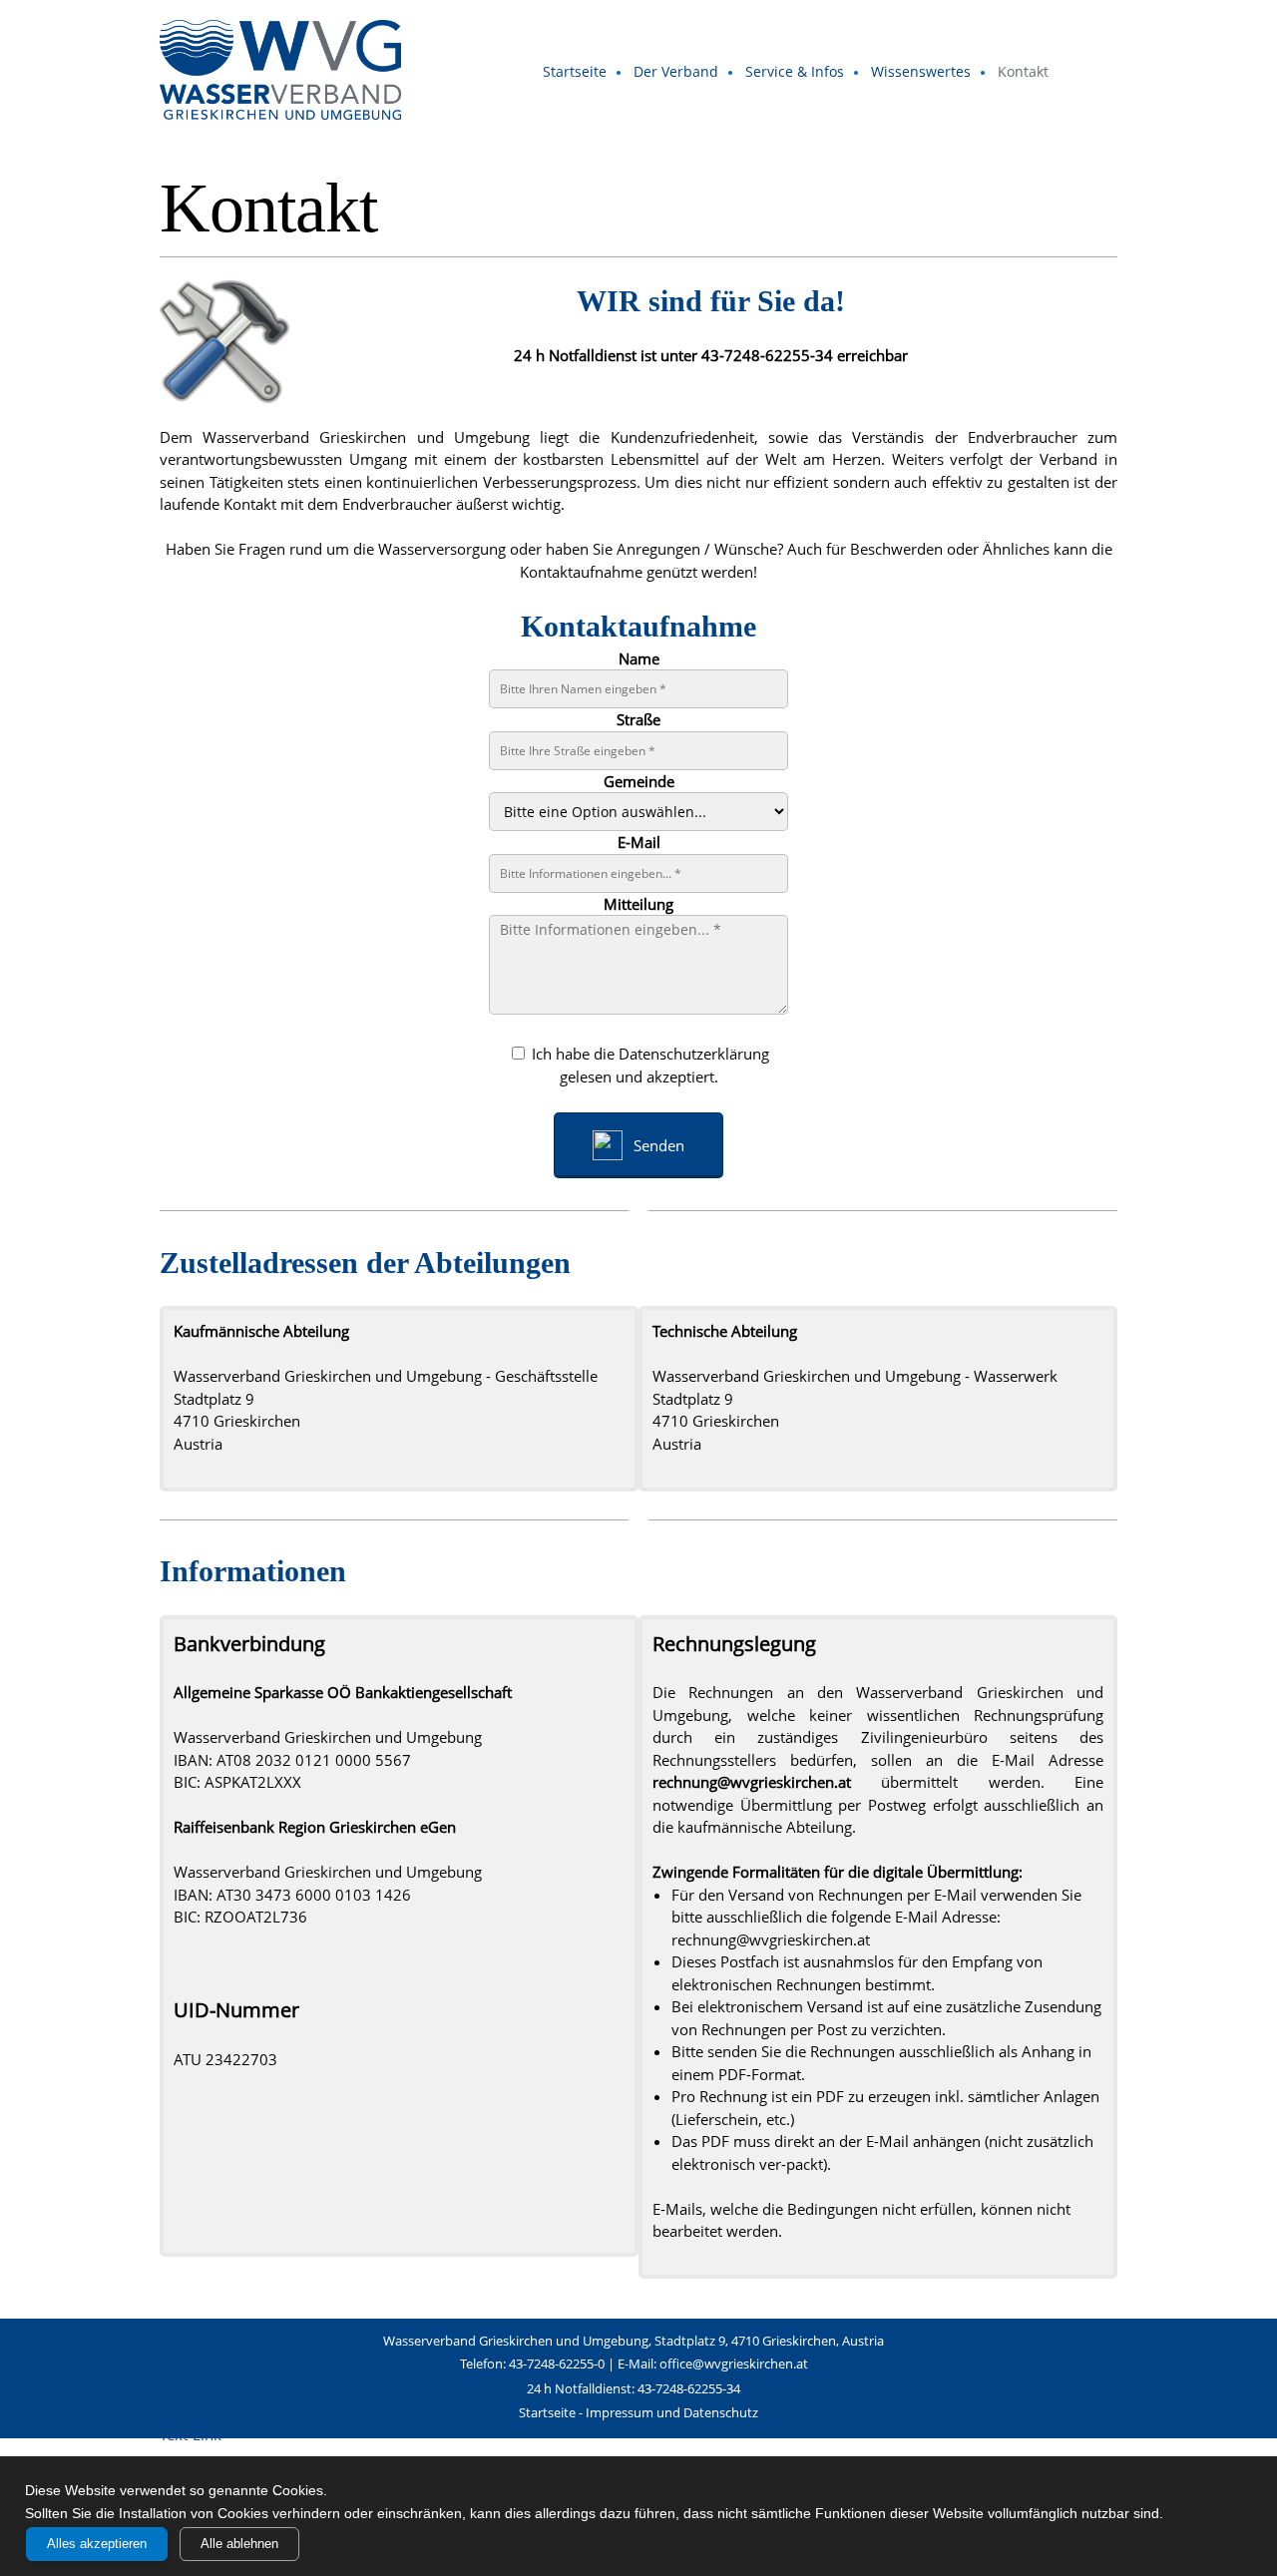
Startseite (547, 2412)
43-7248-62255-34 (767, 355)
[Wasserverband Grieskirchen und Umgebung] (280, 70)
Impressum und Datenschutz (672, 2412)
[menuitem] (576, 73)
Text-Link (191, 2434)
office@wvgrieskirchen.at (734, 2363)
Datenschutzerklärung (694, 1054)
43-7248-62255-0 (557, 2363)
